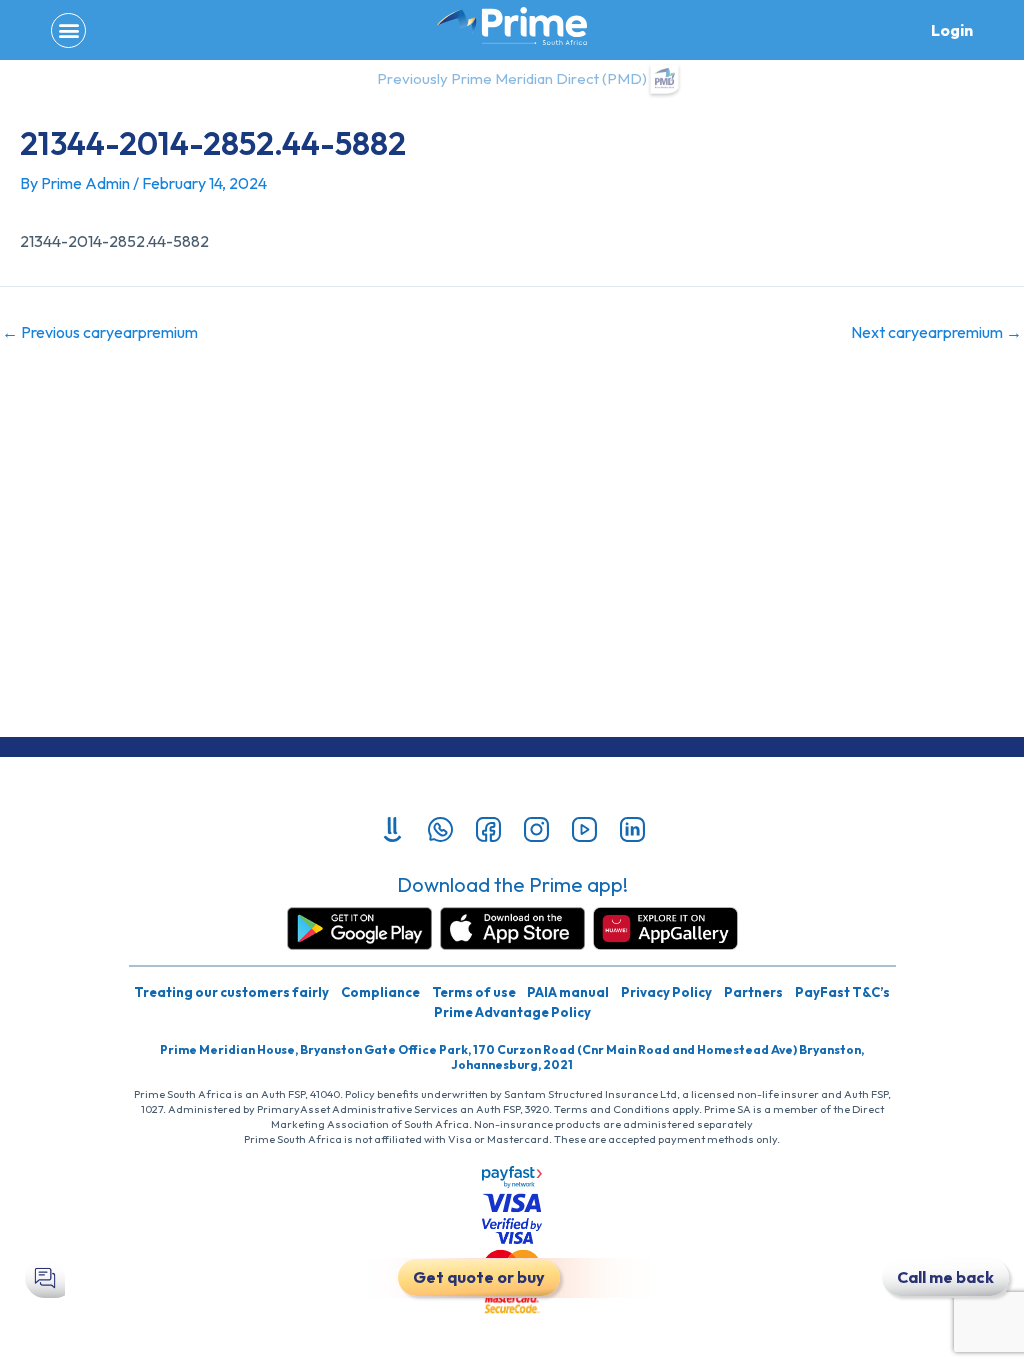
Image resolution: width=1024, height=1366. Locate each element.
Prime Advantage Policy (512, 1012)
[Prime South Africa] (512, 26)
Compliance (380, 992)
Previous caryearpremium (100, 332)
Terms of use (474, 992)
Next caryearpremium (936, 332)
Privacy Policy (666, 992)
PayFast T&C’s (842, 992)
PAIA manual (568, 992)
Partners (753, 992)
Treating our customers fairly (231, 992)
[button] (68, 30)
